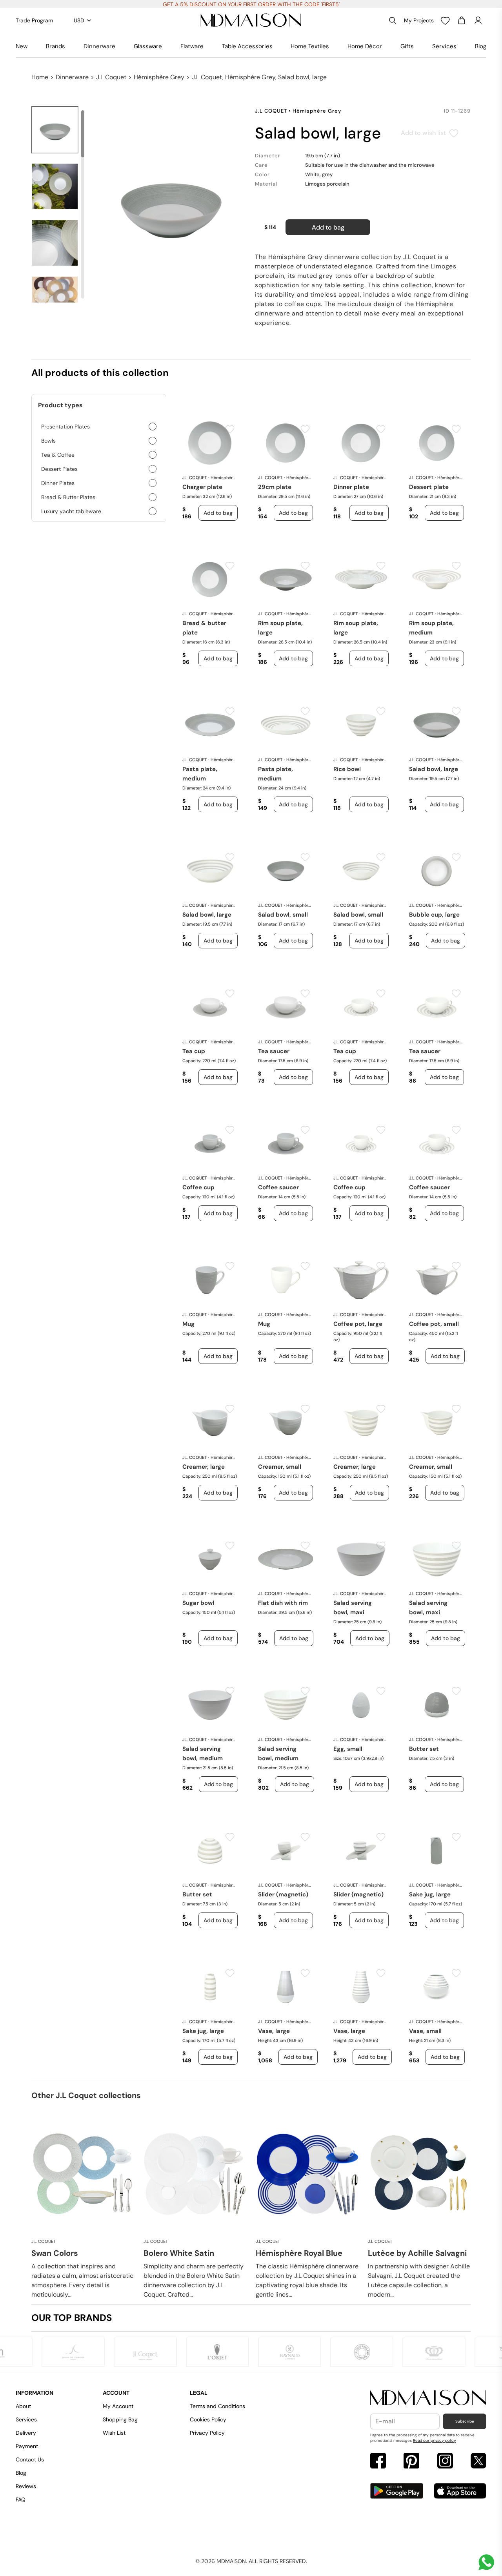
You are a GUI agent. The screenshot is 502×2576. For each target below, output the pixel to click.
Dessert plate (429, 487)
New (22, 46)
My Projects (419, 20)
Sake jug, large (430, 1894)
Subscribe (465, 2421)
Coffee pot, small (434, 1324)
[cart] (462, 20)
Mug (188, 1324)
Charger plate (202, 487)
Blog (481, 46)
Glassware (148, 46)
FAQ (21, 2499)
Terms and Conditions (217, 2406)
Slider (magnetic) (283, 1894)
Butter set (424, 1749)
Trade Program (34, 20)
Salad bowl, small (283, 915)
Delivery (26, 2433)
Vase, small (425, 2031)
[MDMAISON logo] (428, 2398)
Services (444, 46)
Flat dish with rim (283, 1603)
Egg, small (348, 1749)
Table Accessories (247, 46)
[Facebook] (378, 2462)
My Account (118, 2406)
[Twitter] (478, 2462)
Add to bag (328, 227)
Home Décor (365, 46)
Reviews (26, 2486)
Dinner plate (351, 487)
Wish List (114, 2433)
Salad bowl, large (434, 769)
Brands (55, 46)
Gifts (407, 46)
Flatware (192, 46)
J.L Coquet (111, 77)
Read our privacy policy (435, 2440)
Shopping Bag (120, 2419)
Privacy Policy (207, 2433)
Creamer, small (280, 1467)
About (23, 2406)
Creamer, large (204, 1467)
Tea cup (194, 1051)
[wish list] (445, 20)
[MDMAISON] (251, 20)
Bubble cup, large (434, 915)
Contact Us (30, 2459)
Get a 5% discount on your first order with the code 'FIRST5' (251, 4)
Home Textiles (310, 46)
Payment (27, 2446)
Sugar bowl (198, 1603)
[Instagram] (445, 2462)
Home (40, 77)
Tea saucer (274, 1051)
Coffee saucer (278, 1187)
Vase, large (274, 2031)
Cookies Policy (208, 2419)
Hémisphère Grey (159, 77)
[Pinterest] (411, 2462)
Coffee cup (198, 1187)
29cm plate (275, 487)
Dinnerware (99, 46)
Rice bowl (347, 769)
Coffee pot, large (358, 1324)
